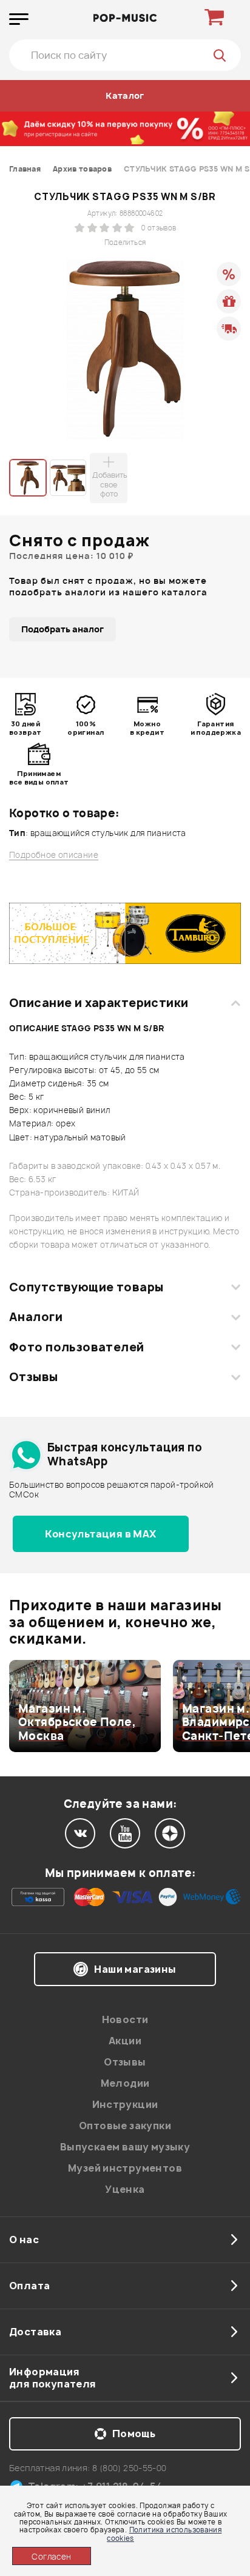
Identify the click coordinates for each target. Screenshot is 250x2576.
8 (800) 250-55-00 (130, 2468)
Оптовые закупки (125, 2126)
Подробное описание (54, 855)
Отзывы (34, 1377)
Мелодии (125, 2083)
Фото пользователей (77, 1347)
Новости (125, 2019)
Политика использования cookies (164, 2534)
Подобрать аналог (62, 629)
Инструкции (125, 2104)
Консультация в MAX (100, 1534)
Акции (125, 2041)
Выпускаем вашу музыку (125, 2147)
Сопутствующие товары (86, 1287)
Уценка (125, 2189)
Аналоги (36, 1317)
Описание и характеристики (99, 1003)
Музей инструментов (125, 2168)
